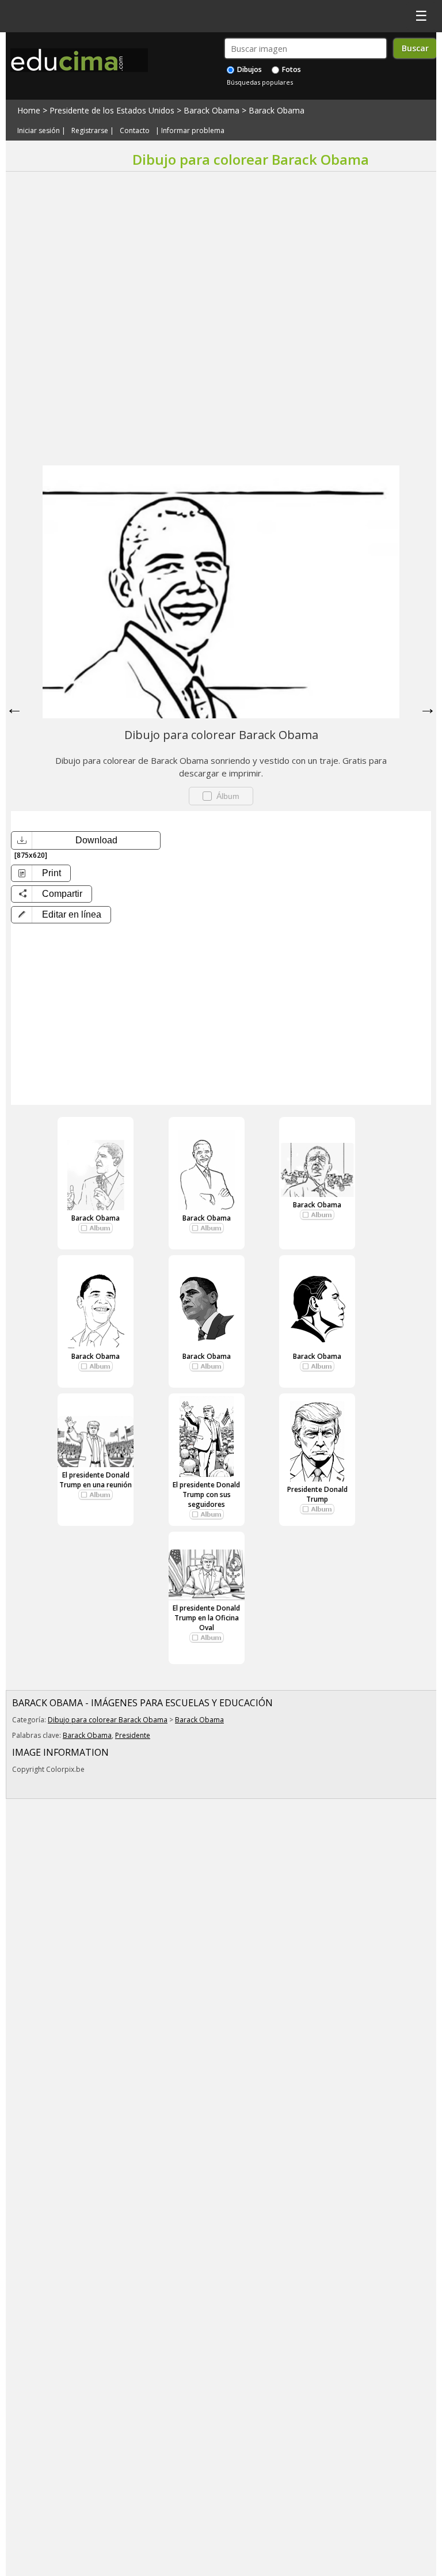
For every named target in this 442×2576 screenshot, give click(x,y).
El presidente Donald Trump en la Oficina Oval (206, 1618)
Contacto (135, 130)
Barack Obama (212, 110)
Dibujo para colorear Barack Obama (108, 1720)
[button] (61, 915)
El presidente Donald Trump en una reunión (96, 1480)
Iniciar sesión (39, 130)
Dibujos (249, 69)
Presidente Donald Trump (317, 1494)
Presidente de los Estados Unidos (112, 110)
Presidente (133, 1735)
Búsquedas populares (260, 82)
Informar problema (193, 130)
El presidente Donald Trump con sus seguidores (206, 1495)
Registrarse (90, 130)
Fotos (291, 69)
